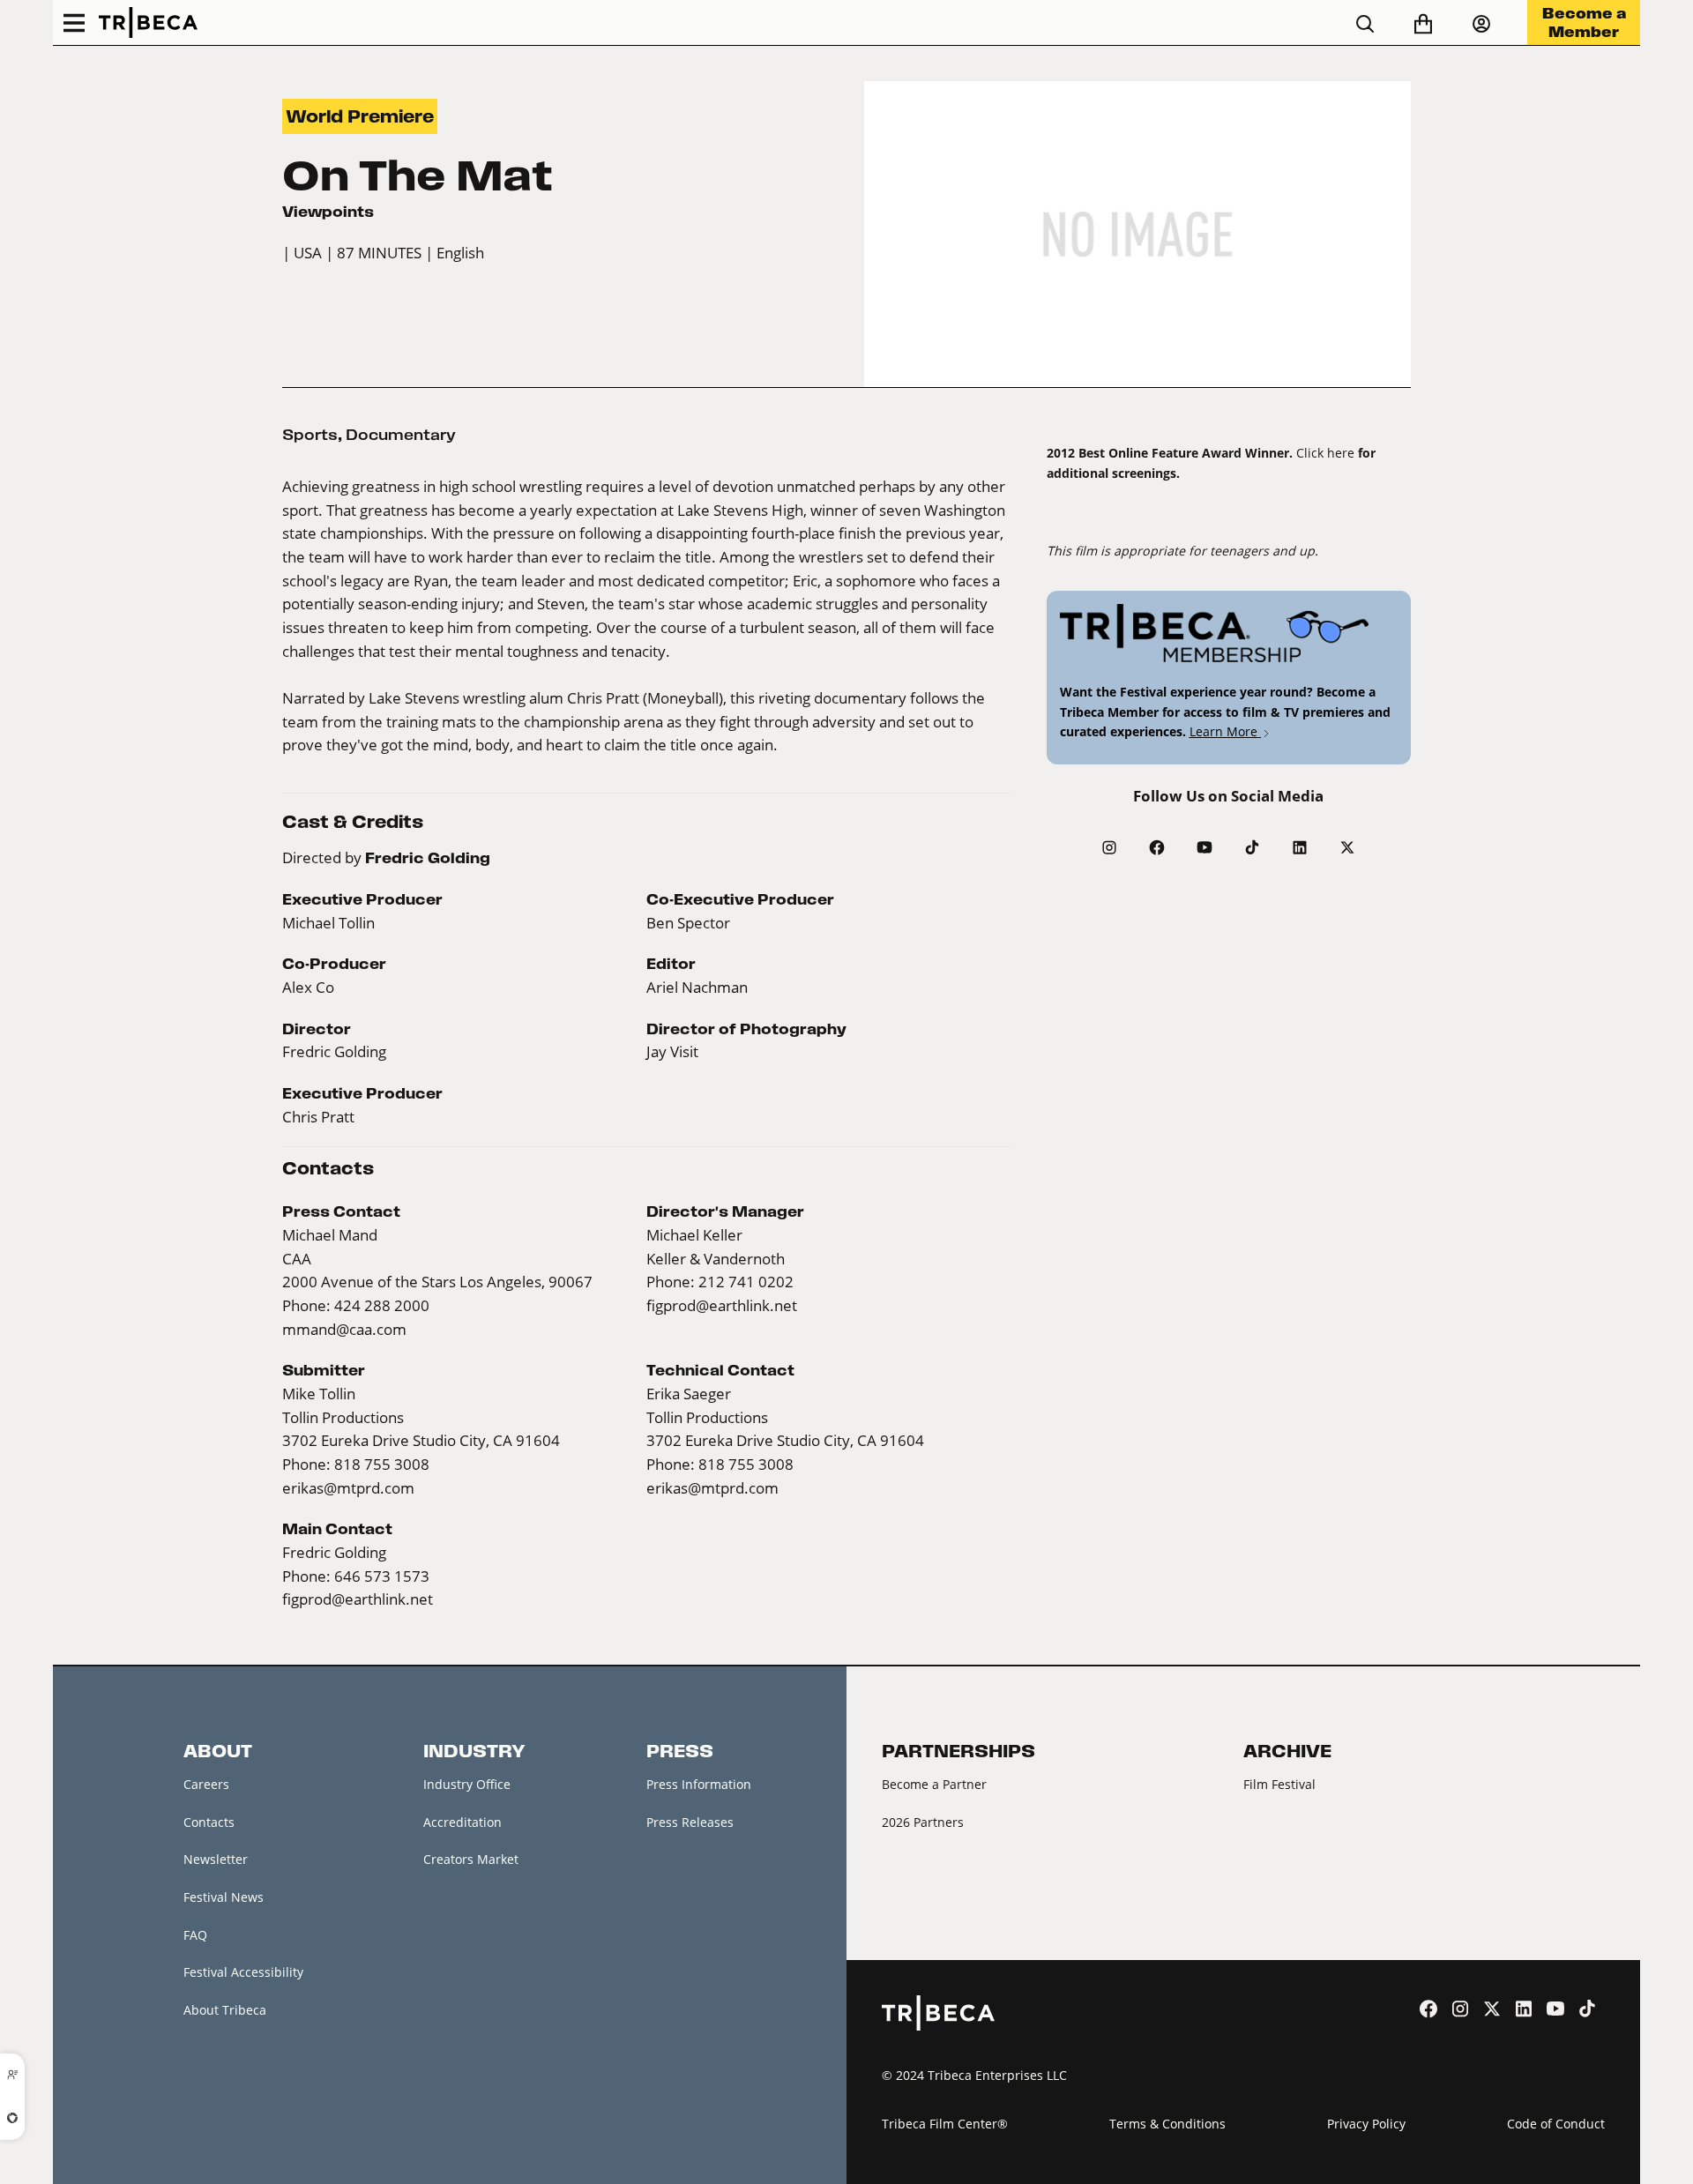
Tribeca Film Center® (945, 2124)
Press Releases (690, 1822)
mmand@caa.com (344, 1330)
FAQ (195, 1935)
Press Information (699, 1784)
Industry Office (467, 1784)
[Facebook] (1157, 847)
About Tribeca (225, 2010)
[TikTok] (1252, 847)
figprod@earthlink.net (722, 1306)
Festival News (224, 1897)
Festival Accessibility (243, 1972)
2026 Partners (923, 1822)
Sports (310, 435)
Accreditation (462, 1822)
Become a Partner (934, 1784)
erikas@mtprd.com (348, 1488)
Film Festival (1279, 1784)
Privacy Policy (1366, 2124)
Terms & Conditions (1167, 2124)
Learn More (1225, 731)
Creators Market (471, 1859)
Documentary (401, 435)
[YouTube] (1204, 847)
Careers (206, 1784)
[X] (1347, 847)
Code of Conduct (1556, 2124)
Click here (1325, 453)
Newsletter (216, 1859)
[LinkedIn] (1300, 847)
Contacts (209, 1822)
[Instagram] (1109, 847)
